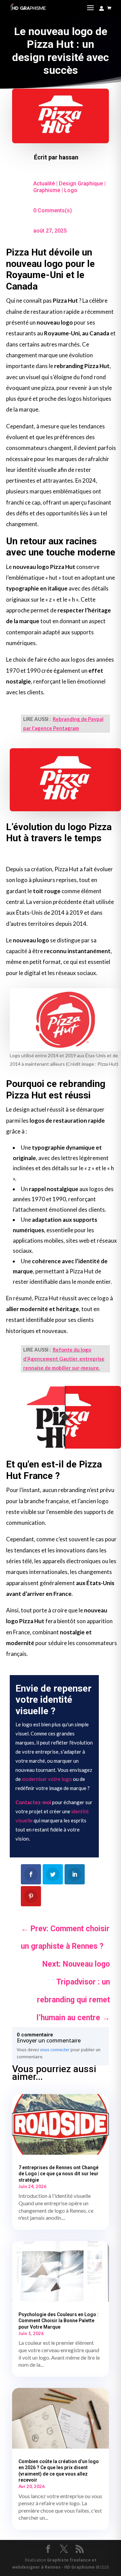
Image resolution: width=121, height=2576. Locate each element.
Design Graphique (81, 184)
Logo (71, 190)
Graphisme (47, 190)
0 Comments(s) (53, 210)
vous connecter (55, 2050)
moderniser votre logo (47, 1779)
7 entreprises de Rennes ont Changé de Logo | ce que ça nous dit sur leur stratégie (58, 2174)
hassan (69, 157)
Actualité (44, 184)
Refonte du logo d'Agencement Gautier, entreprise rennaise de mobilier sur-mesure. (64, 1359)
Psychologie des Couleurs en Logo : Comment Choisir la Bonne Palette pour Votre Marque (58, 2321)
